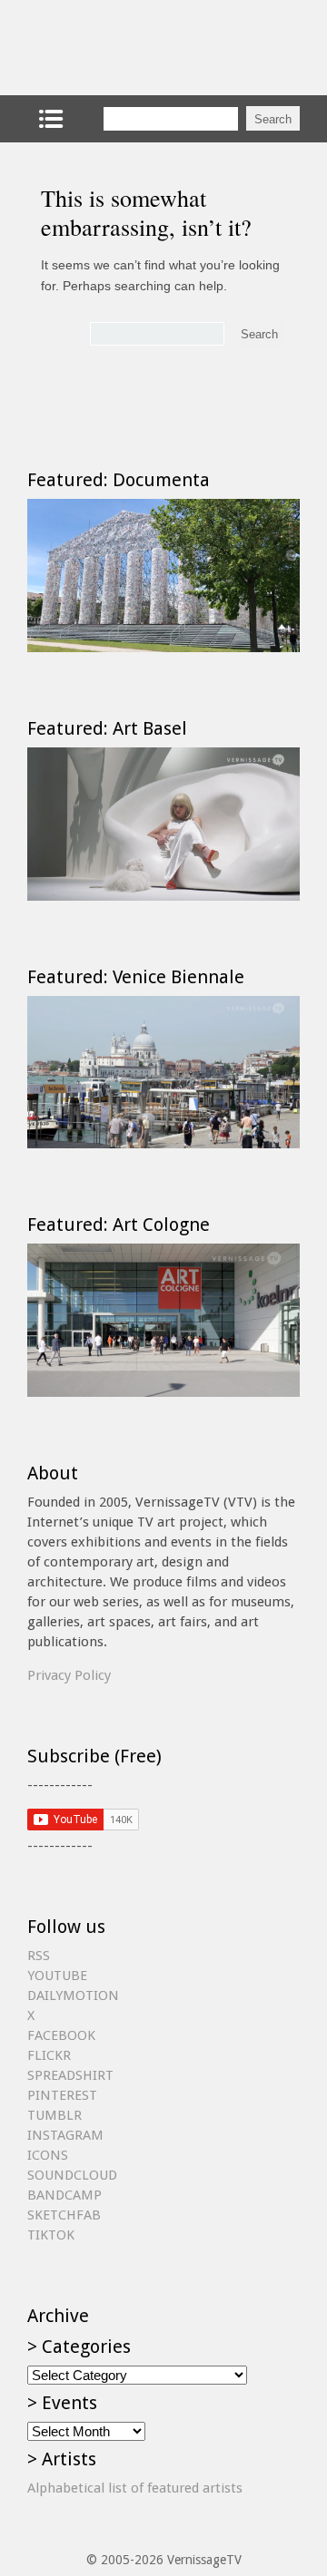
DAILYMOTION (73, 1995)
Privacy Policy (69, 1675)
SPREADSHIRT (70, 2075)
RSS (39, 1956)
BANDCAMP (64, 2195)
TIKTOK (51, 2235)
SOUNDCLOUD (72, 2175)
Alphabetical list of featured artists (135, 2488)
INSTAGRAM (65, 2135)
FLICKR (49, 2055)
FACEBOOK (61, 2035)
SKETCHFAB (64, 2215)
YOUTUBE (57, 1976)
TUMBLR (54, 2115)
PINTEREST (62, 2095)
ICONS (48, 2155)
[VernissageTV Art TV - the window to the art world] (118, 48)
